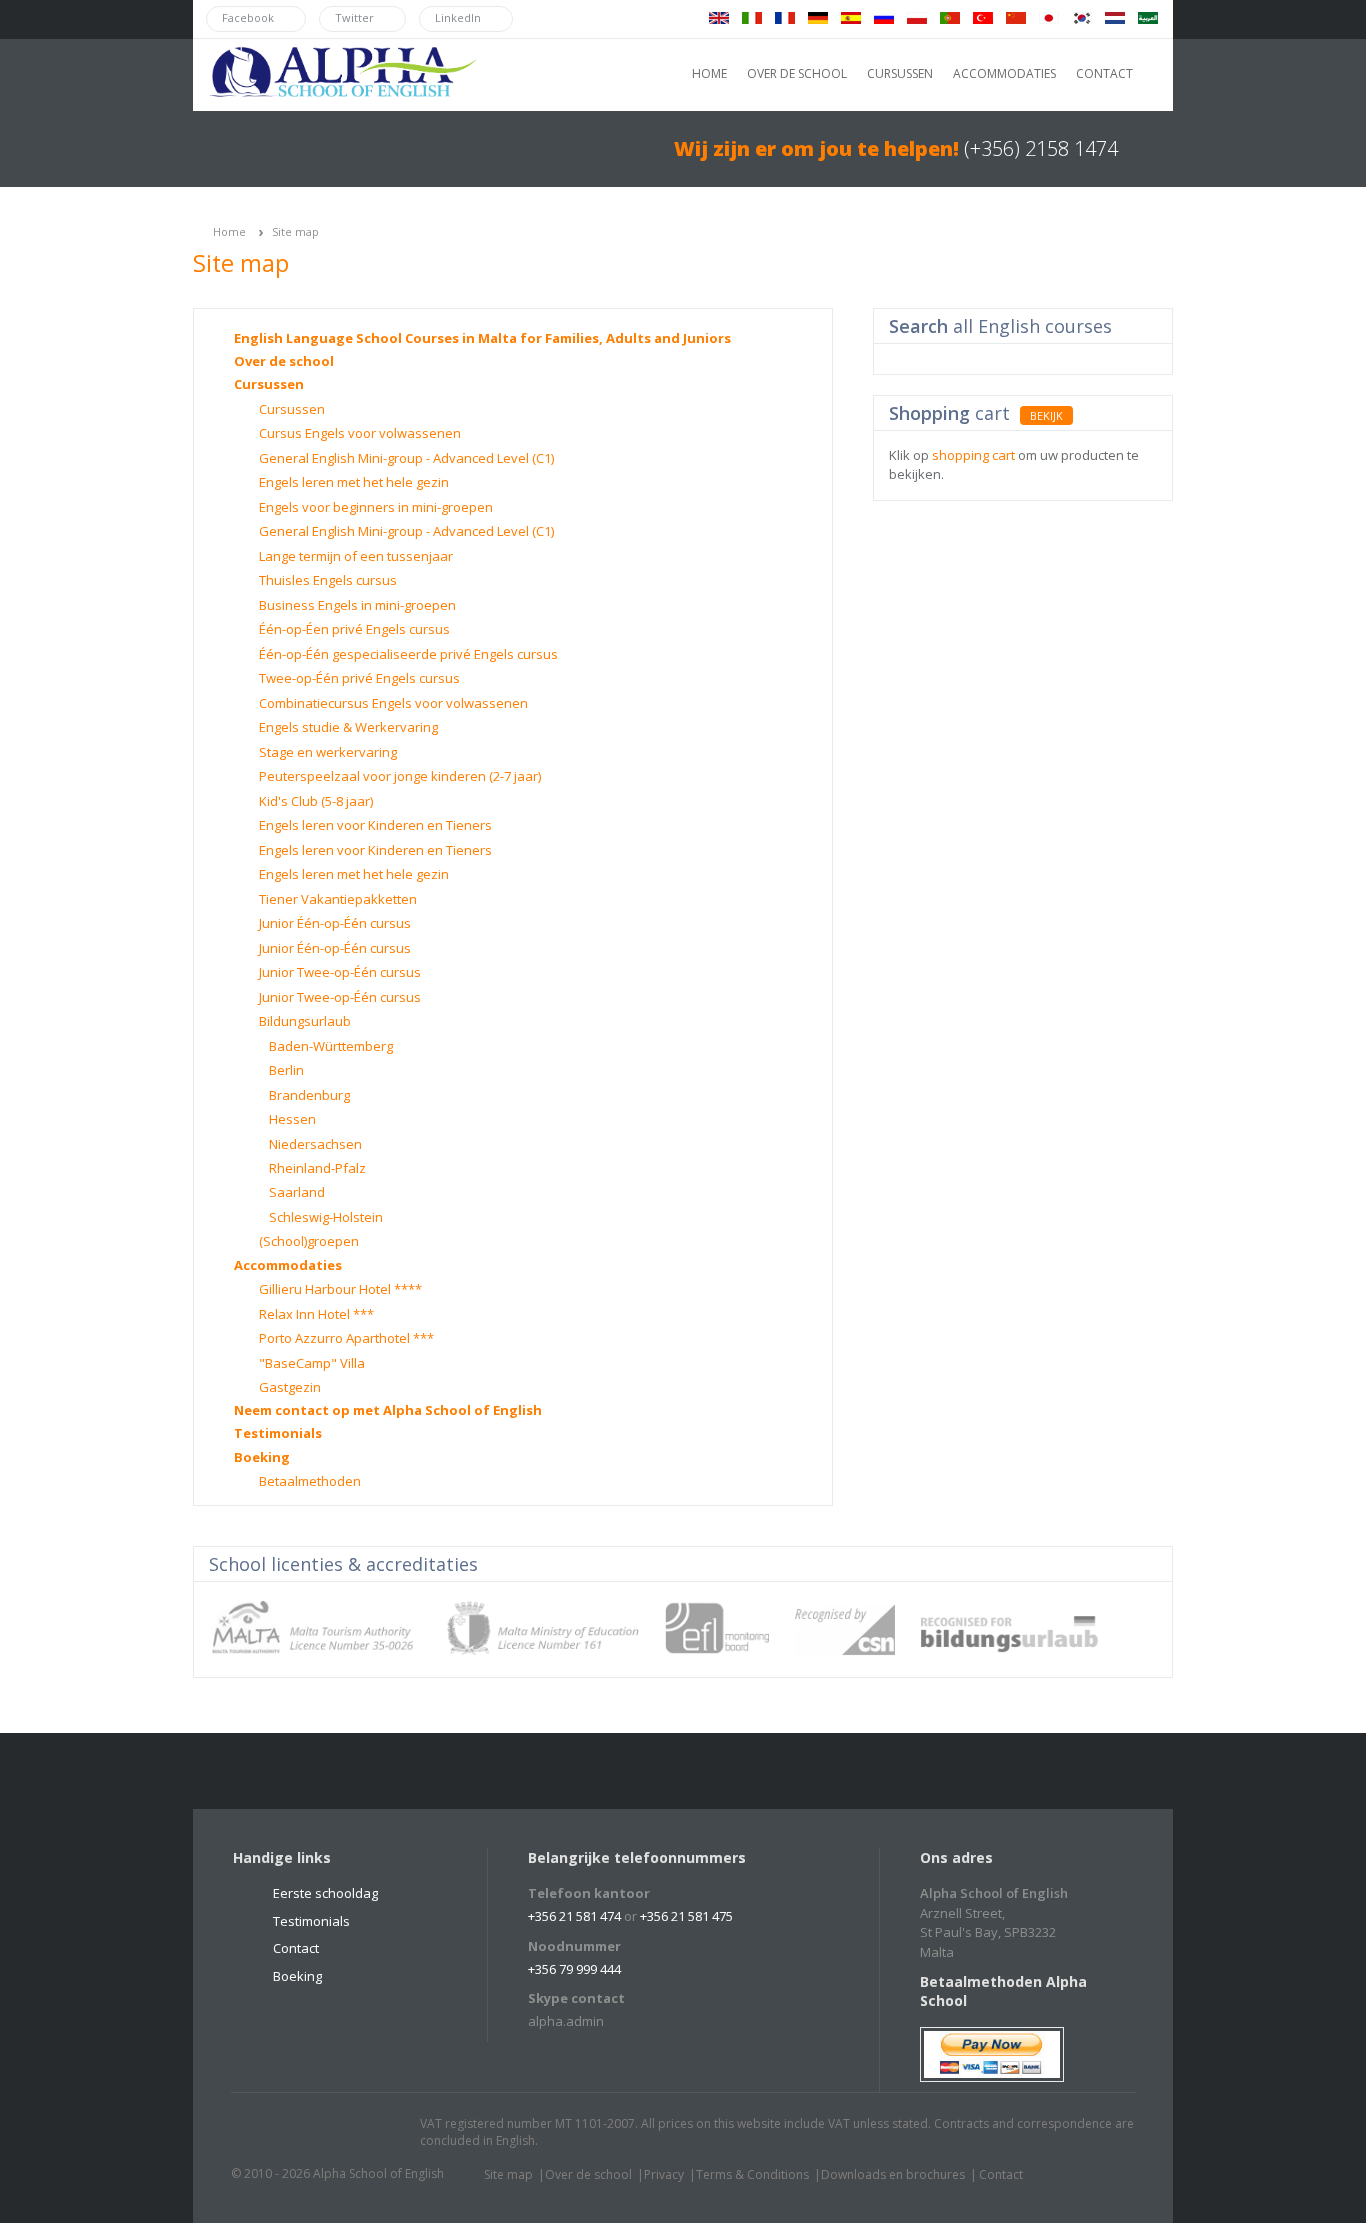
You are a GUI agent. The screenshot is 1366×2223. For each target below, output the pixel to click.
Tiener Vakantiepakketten (338, 899)
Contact (296, 1948)
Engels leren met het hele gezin (354, 482)
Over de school (284, 361)
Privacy (664, 2174)
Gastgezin (290, 1387)
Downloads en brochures (893, 2174)
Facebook (304, 2133)
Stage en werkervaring (328, 752)
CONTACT (1104, 73)
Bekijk (1046, 415)
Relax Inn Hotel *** (316, 1314)
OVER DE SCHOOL (797, 73)
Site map (295, 231)
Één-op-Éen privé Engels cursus (354, 629)
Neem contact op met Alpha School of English (388, 1410)
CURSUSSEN (900, 73)
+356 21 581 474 (574, 1916)
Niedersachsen (315, 1144)
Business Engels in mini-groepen (357, 605)
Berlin (286, 1070)
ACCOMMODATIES (1004, 73)
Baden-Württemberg (331, 1046)
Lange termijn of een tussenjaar (356, 556)
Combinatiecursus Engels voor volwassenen (393, 703)
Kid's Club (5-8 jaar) (316, 801)
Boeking (262, 1457)
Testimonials (278, 1433)
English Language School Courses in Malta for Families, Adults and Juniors (482, 338)
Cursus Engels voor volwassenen (360, 433)
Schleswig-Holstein (326, 1217)
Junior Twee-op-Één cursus (340, 972)
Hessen (292, 1119)
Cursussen (269, 384)
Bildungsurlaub (305, 1021)
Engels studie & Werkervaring (348, 727)
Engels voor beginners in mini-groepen (376, 507)
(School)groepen (309, 1241)
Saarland (297, 1192)
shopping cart (973, 455)
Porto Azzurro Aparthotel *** (346, 1338)
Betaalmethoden (310, 1481)
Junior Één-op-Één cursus (335, 923)
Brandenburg (309, 1095)
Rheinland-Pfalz (317, 1168)
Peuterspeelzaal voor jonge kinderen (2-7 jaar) (400, 776)
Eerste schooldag (325, 1893)
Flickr (342, 2133)
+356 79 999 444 (574, 1969)
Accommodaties (288, 1265)
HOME (709, 73)
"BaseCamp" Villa (312, 1363)
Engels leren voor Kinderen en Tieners (375, 825)
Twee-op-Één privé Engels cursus (359, 678)
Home (229, 231)
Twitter (266, 2133)
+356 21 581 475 (686, 1916)
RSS (380, 2133)
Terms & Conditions (752, 2174)
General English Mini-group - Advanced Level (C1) (406, 458)
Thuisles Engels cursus (328, 580)
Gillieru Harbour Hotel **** (340, 1289)
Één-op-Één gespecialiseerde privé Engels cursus (408, 654)
